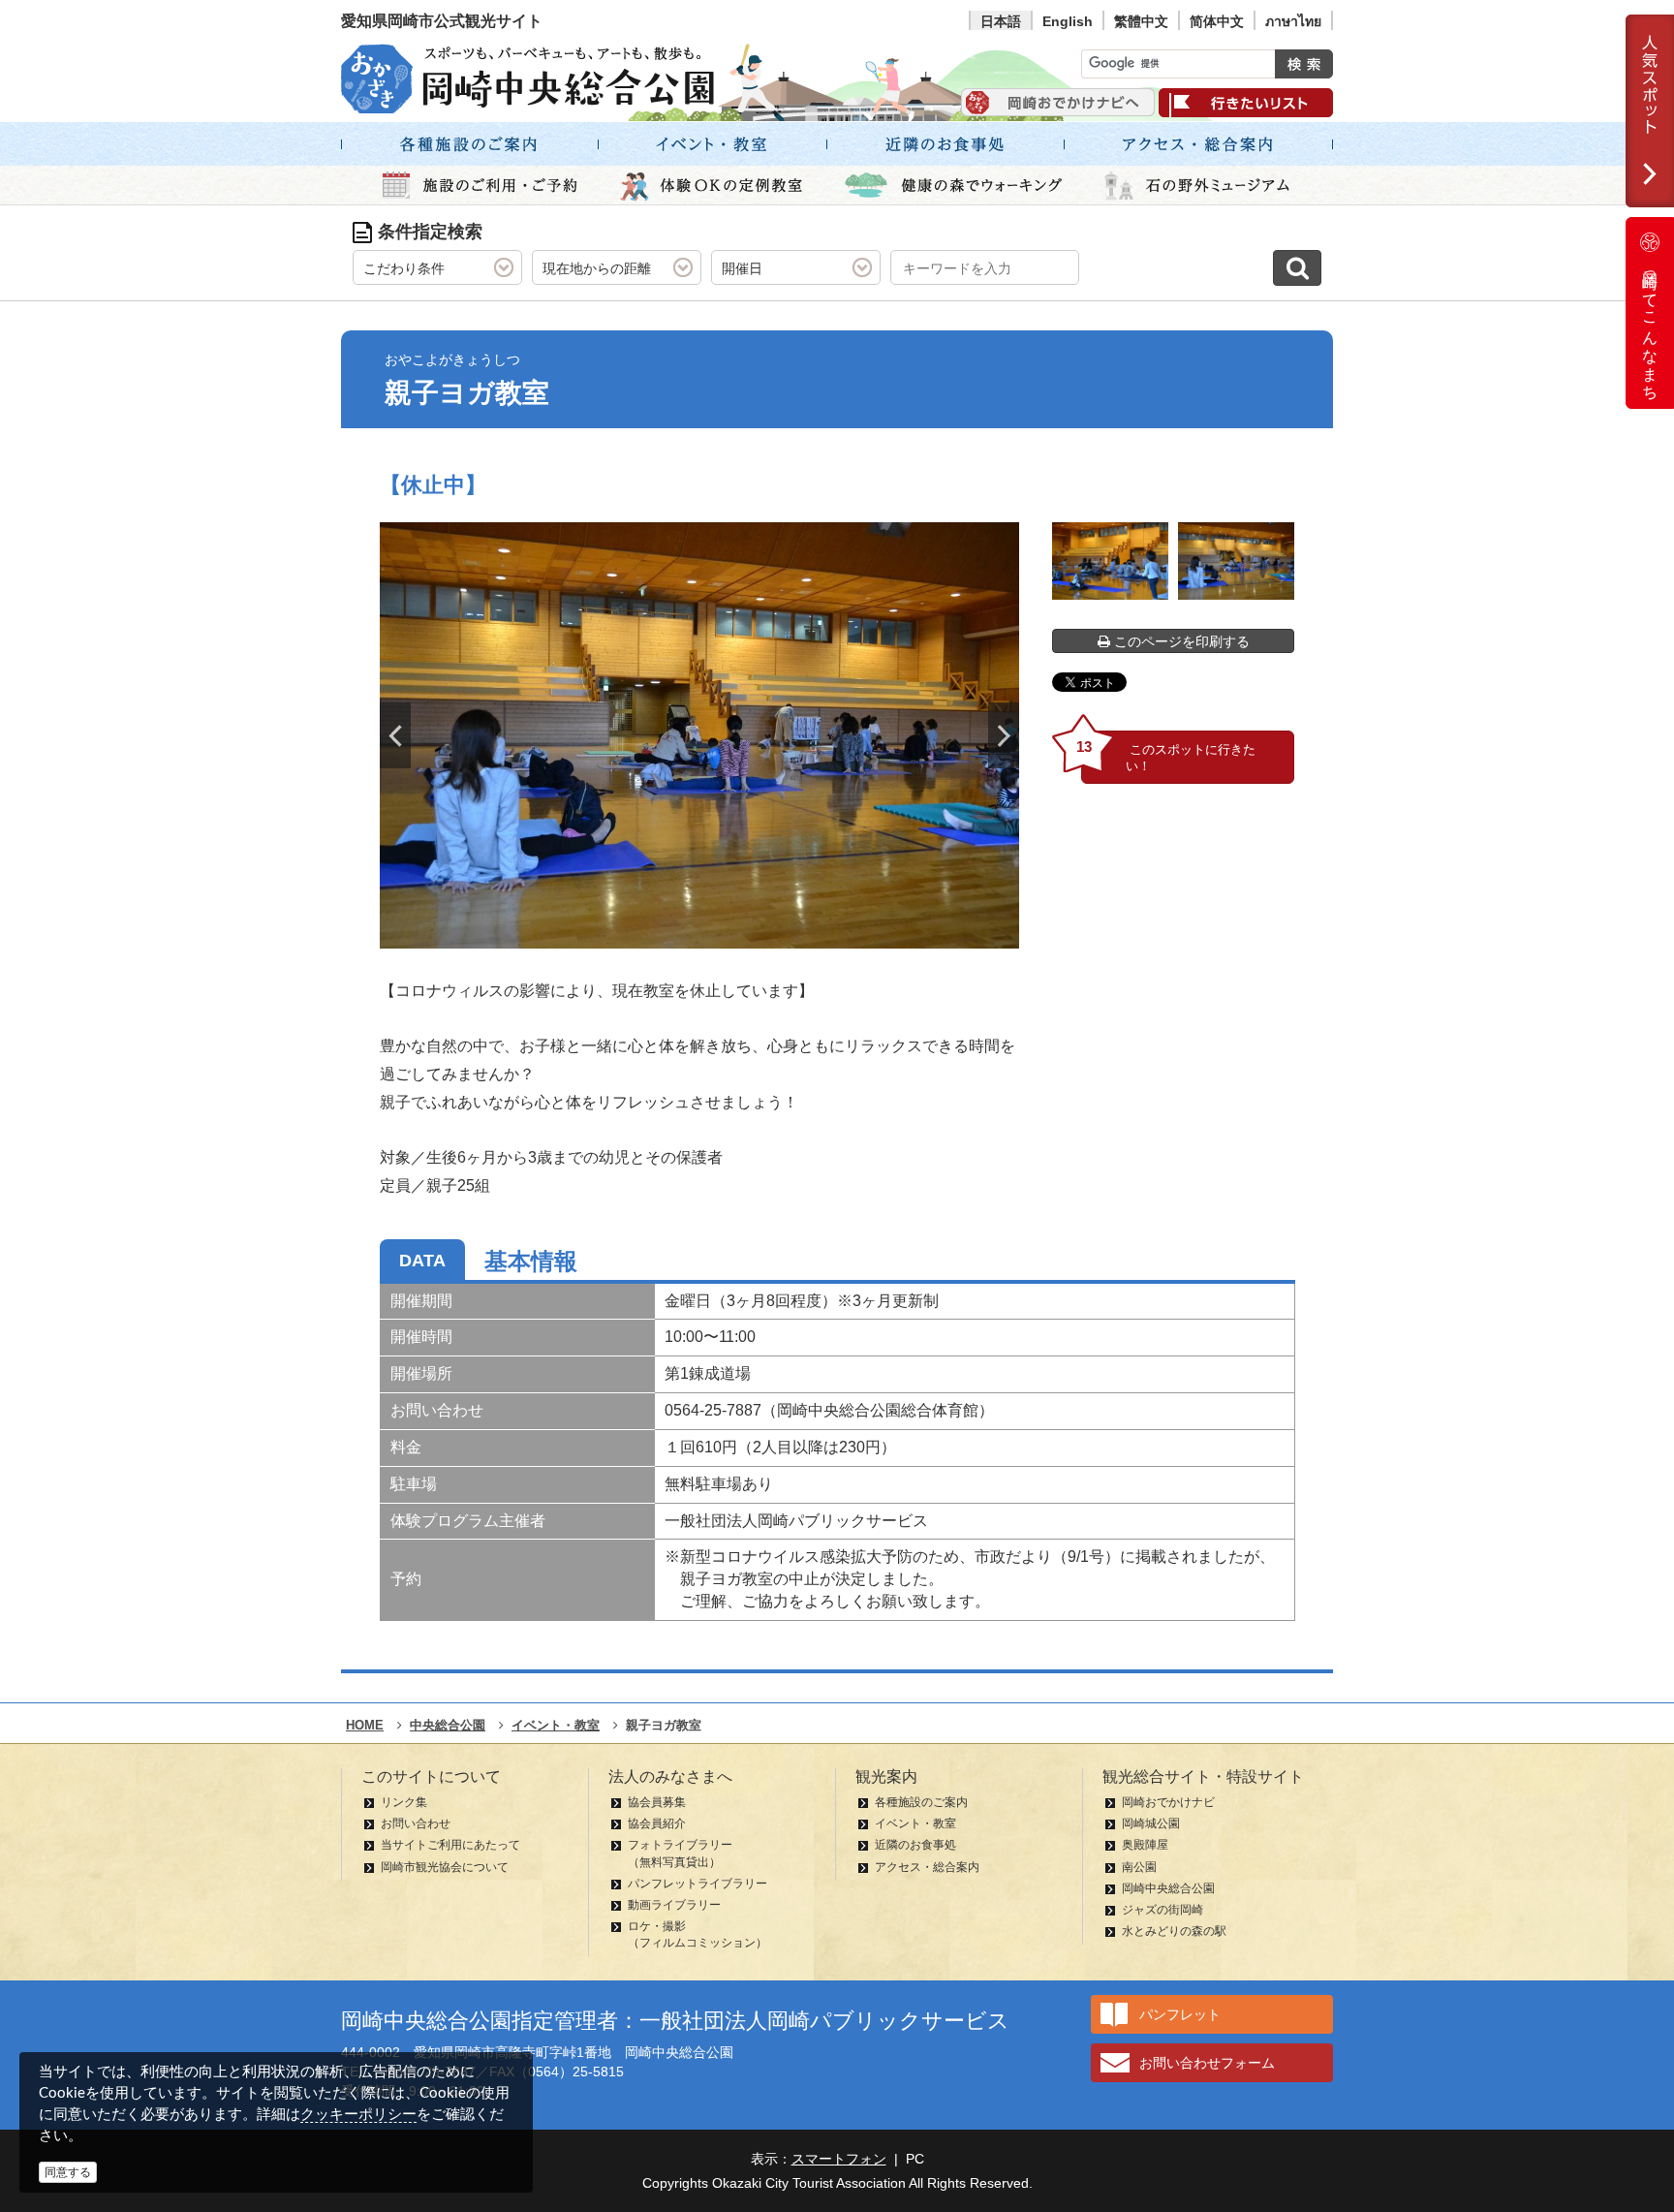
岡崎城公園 (1151, 1823)
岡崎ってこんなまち (1650, 327)
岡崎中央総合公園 (1168, 1888)
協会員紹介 (657, 1823)
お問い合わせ (416, 1823)
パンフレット (1180, 2014)
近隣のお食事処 (915, 1845)
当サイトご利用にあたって (450, 1845)
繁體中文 (1141, 21)
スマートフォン (839, 2159)
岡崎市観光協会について (445, 1867)
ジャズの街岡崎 (1162, 1910)
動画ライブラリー (674, 1905)
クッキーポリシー (358, 2114)
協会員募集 (657, 1802)
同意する (68, 2172)
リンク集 (404, 1802)
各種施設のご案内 (921, 1802)
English (1068, 21)
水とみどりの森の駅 (1174, 1931)
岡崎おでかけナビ (1168, 1802)
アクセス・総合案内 (927, 1867)
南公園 (1139, 1867)
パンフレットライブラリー (697, 1884)
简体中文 (1217, 21)
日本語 (1001, 21)
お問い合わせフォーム (1207, 2063)
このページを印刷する (1180, 641)
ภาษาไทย (1293, 21)
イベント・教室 (915, 1823)
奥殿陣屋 (1145, 1845)
